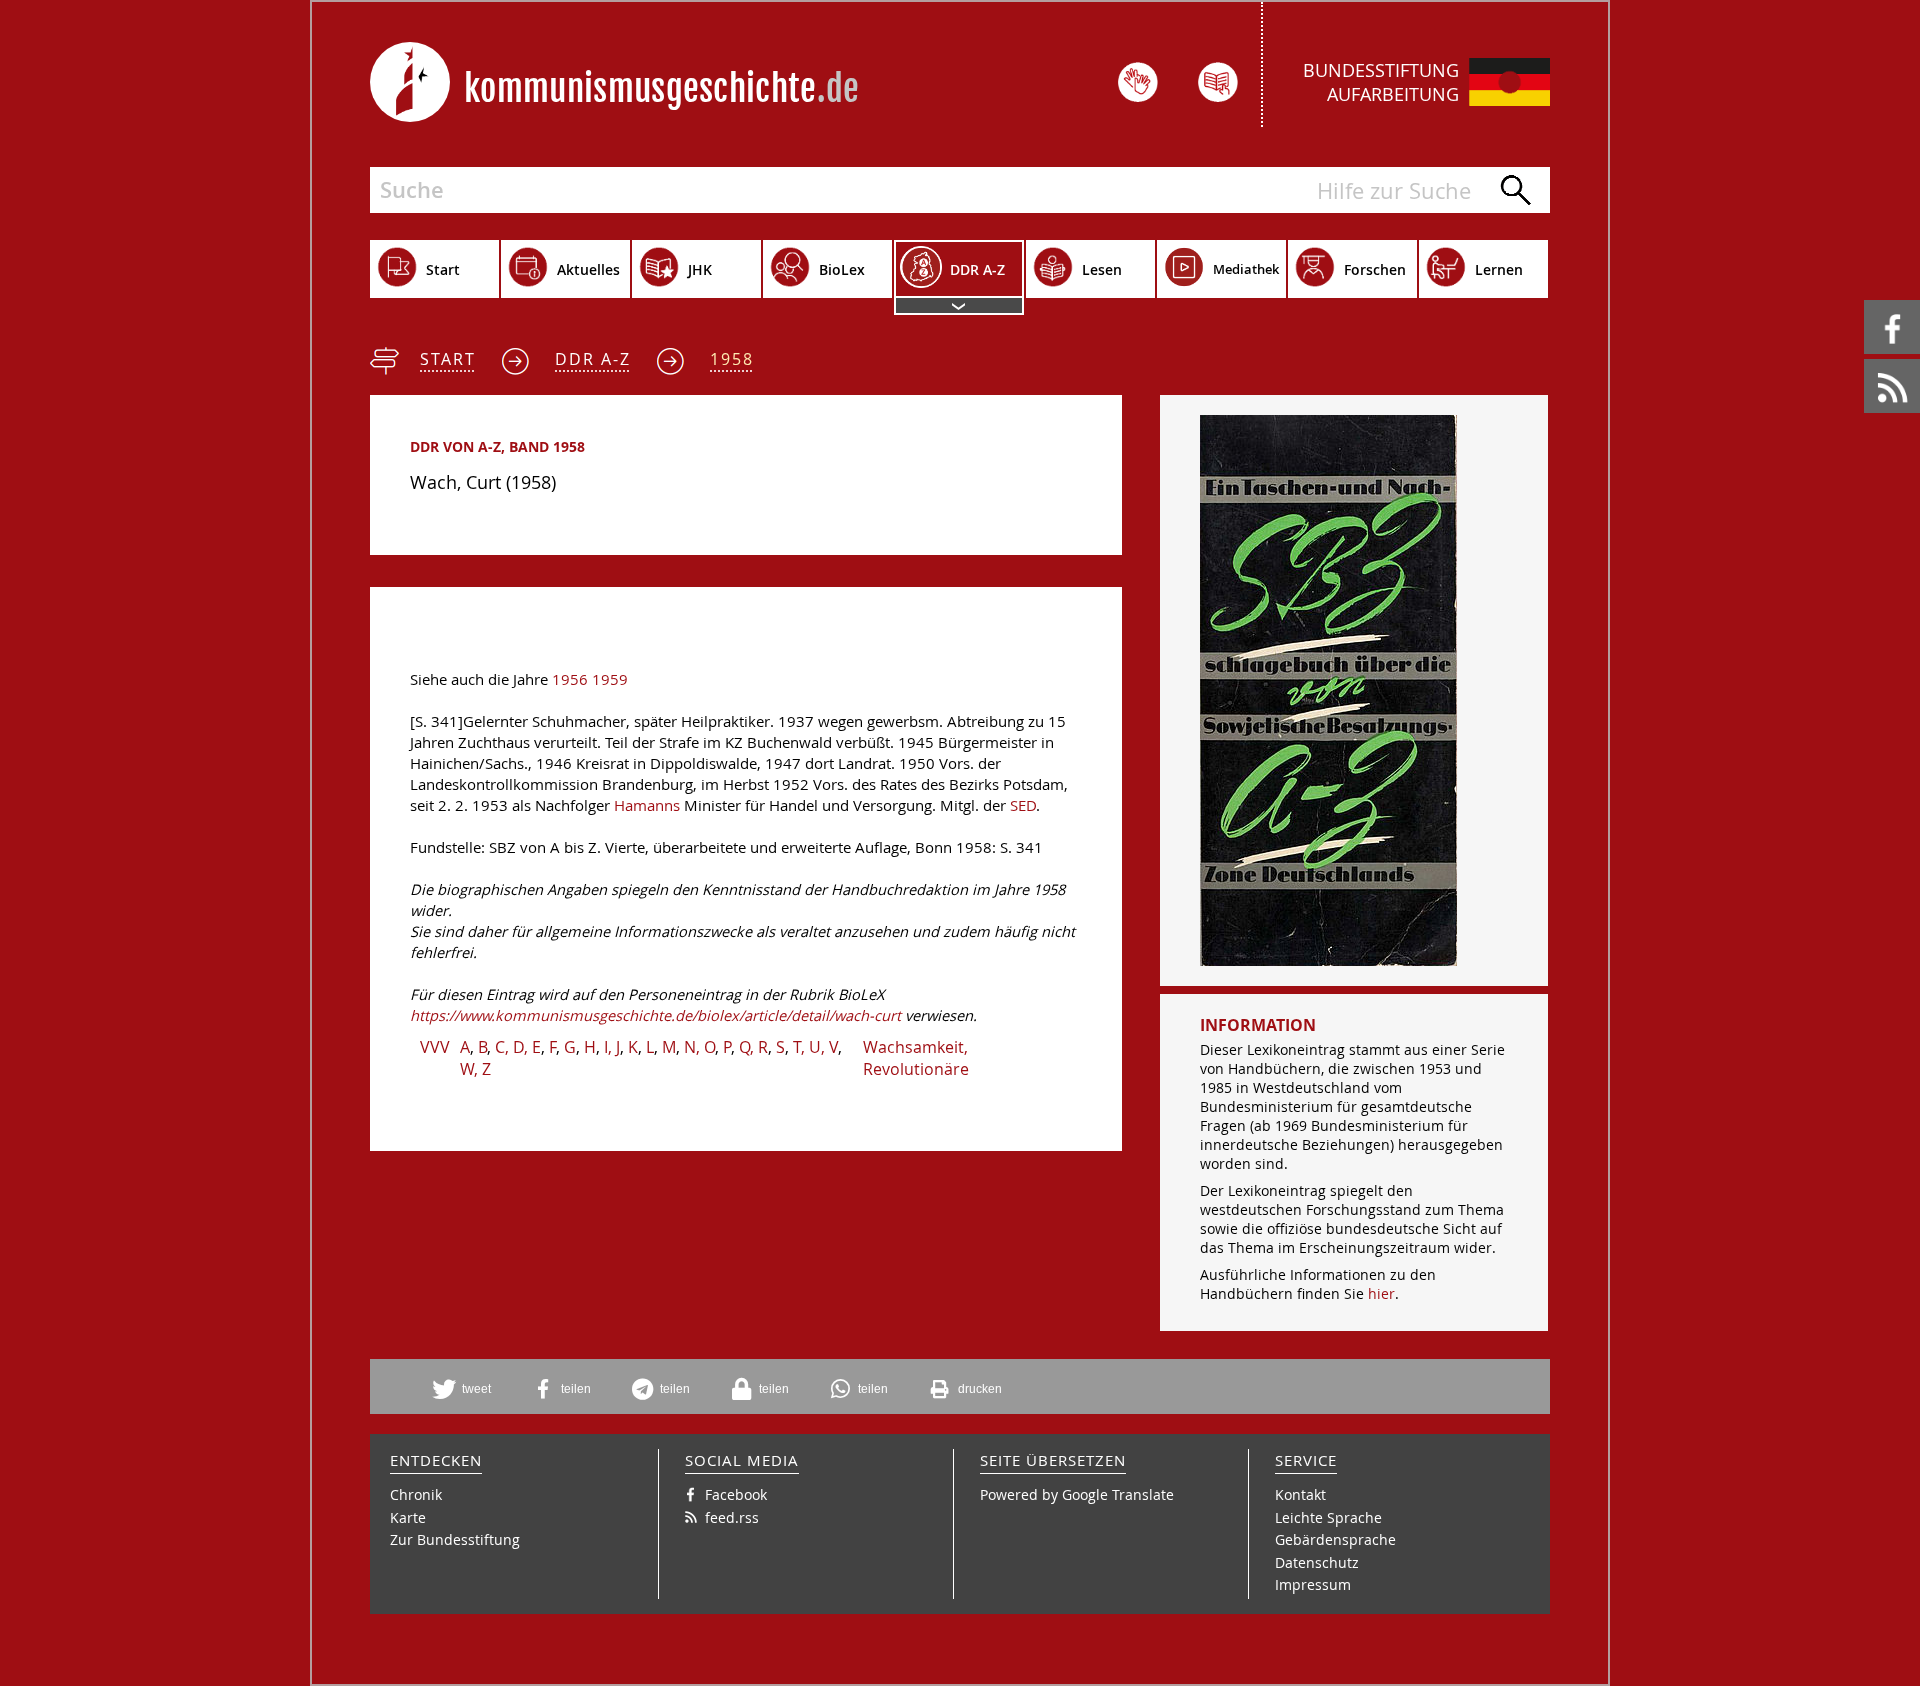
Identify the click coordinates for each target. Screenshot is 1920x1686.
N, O (699, 1047)
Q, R (753, 1047)
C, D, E (518, 1047)
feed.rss (1865, 359)
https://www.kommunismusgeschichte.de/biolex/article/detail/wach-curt (655, 1015)
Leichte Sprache (1328, 1517)
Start (448, 359)
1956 (570, 679)
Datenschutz (1317, 1562)
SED (1023, 805)
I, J (612, 1047)
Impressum (1313, 1584)
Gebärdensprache (1335, 1539)
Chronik (416, 1494)
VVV (435, 1047)
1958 (732, 359)
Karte (408, 1517)
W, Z (475, 1069)
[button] (469, 1389)
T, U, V (815, 1047)
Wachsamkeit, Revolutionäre (916, 1058)
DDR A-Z (593, 359)
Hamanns (647, 805)
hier (1381, 1293)
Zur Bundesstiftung (455, 1539)
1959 (610, 679)
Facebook (1867, 300)
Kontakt (1300, 1494)
